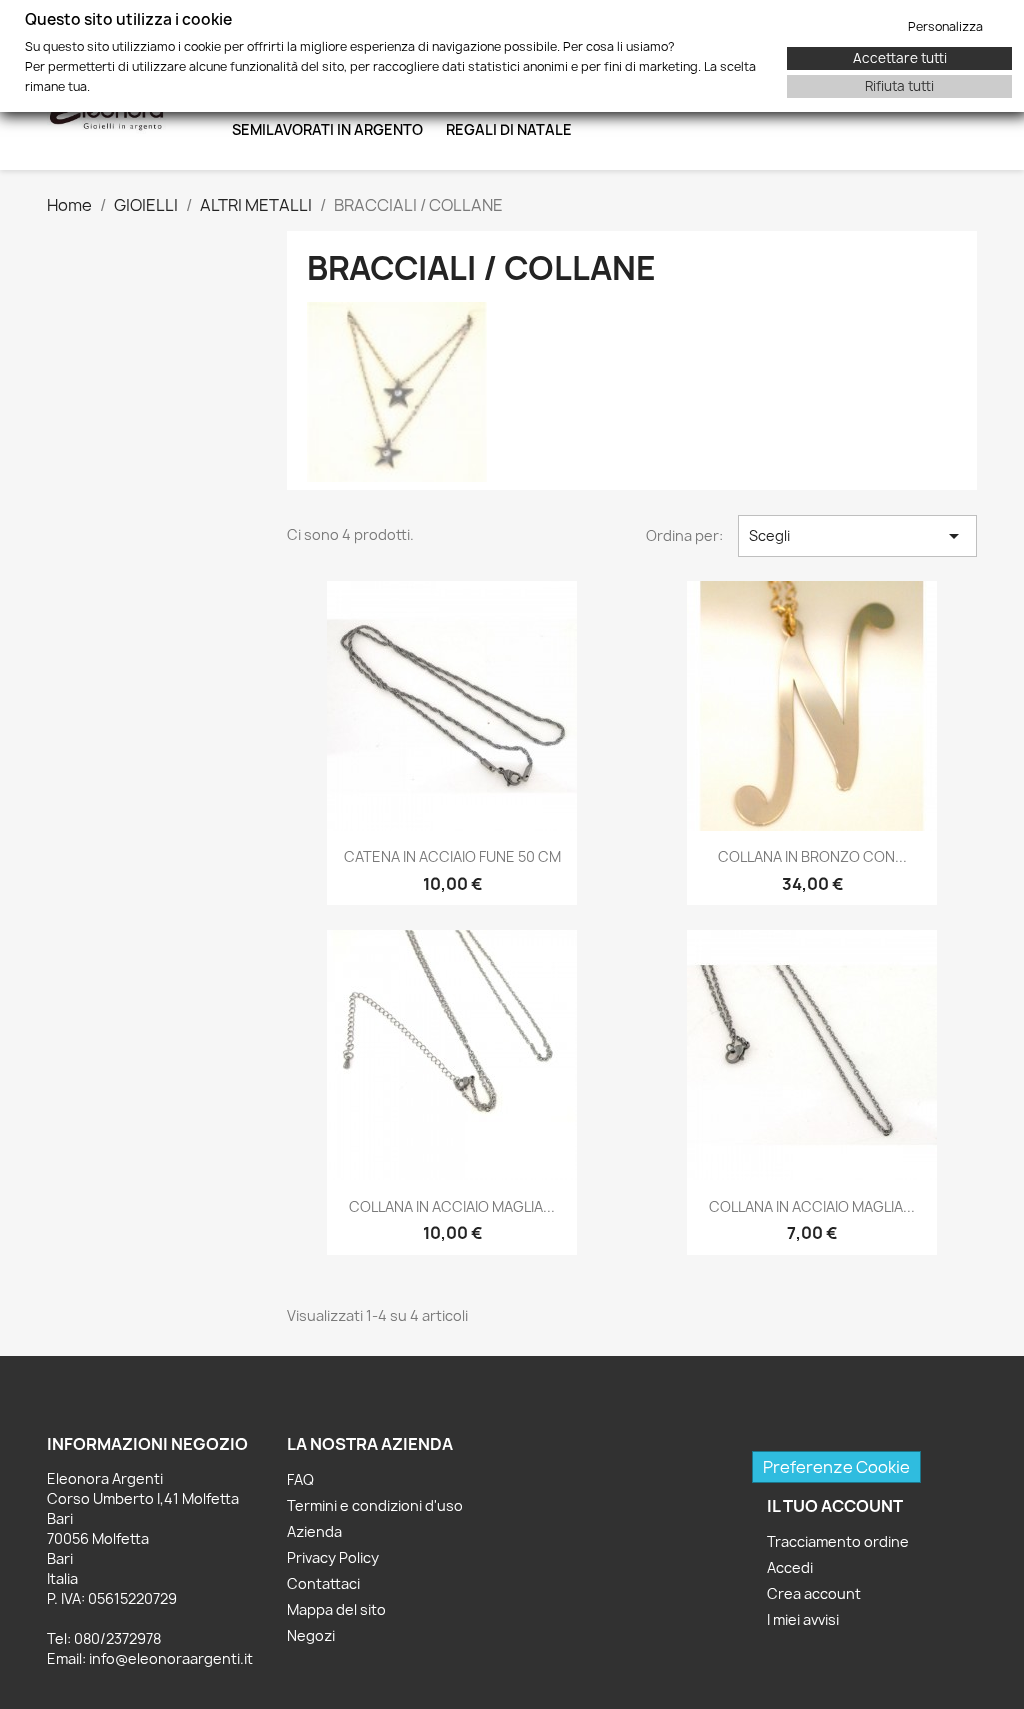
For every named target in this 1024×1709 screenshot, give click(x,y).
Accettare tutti (900, 58)
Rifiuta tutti (899, 86)
